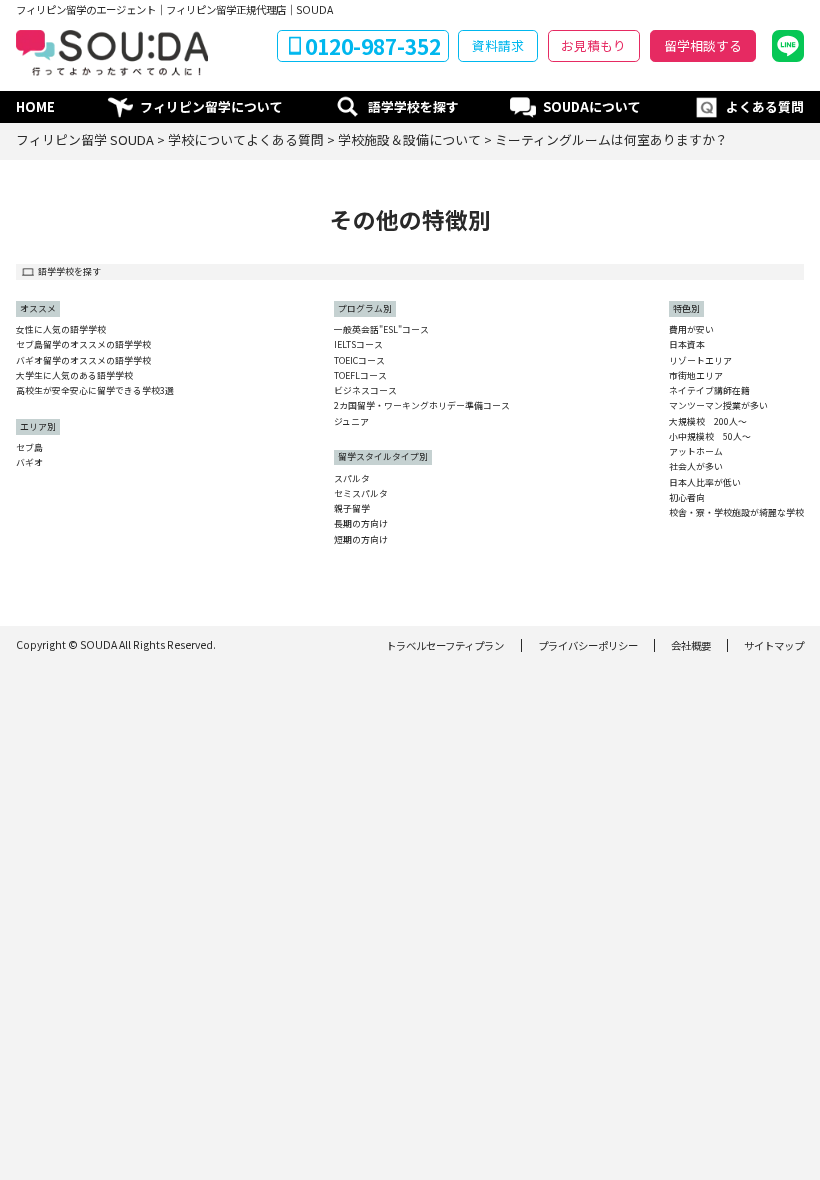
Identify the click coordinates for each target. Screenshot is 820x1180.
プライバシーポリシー (588, 645)
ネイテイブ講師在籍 (709, 391)
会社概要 (691, 645)
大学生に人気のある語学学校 (74, 376)
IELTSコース (358, 345)
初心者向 (687, 498)
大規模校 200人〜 (708, 422)
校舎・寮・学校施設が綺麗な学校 (736, 513)
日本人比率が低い (705, 483)
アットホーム (696, 452)
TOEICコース (359, 361)
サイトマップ (774, 645)
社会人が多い (696, 467)
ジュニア (351, 422)
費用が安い (691, 330)
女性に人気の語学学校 (61, 330)
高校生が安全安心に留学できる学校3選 (95, 391)
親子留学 (352, 509)
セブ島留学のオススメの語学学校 (83, 345)
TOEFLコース (360, 376)
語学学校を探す (413, 106)
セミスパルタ (361, 494)
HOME (35, 106)
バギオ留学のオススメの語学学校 (83, 361)
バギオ (29, 463)
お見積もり (593, 45)
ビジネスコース (365, 391)
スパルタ (352, 479)
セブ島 (29, 448)
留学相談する (703, 45)
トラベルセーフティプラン (445, 645)
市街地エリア (696, 376)
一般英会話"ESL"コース (381, 330)
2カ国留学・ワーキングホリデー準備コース (422, 406)
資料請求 (498, 45)
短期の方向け (361, 540)
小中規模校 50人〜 (710, 437)
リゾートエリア (700, 361)
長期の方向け (361, 524)
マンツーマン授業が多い (718, 406)
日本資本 (687, 345)
